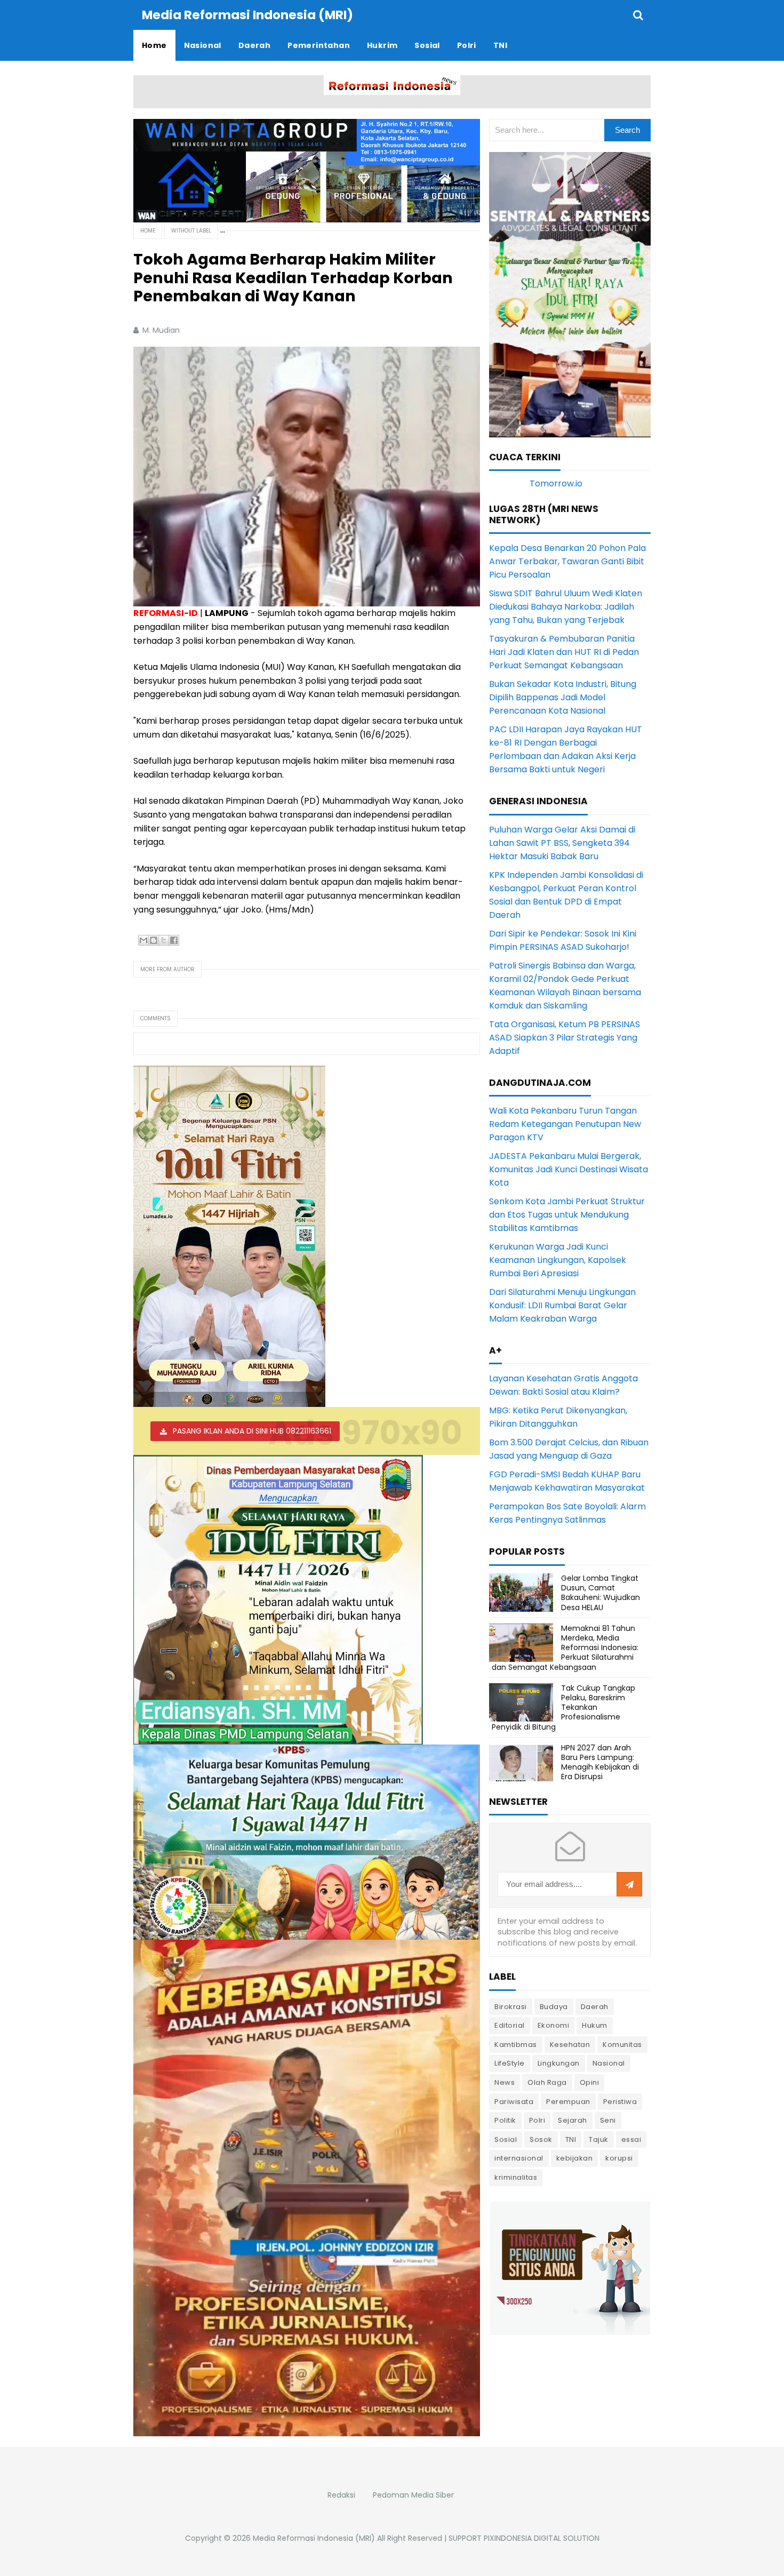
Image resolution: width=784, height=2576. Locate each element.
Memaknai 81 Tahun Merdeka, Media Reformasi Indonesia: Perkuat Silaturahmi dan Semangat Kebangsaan (565, 1648)
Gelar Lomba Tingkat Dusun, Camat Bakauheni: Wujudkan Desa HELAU (601, 1593)
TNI (571, 2139)
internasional (519, 2158)
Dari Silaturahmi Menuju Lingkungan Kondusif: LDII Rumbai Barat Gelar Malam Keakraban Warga (562, 1305)
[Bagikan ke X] (164, 940)
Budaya (554, 2007)
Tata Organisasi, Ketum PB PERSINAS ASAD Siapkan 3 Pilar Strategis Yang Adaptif (565, 1038)
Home (148, 231)
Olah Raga (547, 2082)
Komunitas (622, 2045)
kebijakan (575, 2158)
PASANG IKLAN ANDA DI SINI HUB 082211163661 (252, 1431)
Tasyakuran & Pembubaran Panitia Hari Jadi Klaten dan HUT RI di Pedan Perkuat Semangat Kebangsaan (564, 652)
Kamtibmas (516, 2045)
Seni (608, 2120)
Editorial (510, 2025)
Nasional (609, 2063)
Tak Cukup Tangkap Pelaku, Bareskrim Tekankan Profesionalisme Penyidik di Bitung (563, 1707)
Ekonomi (554, 2025)
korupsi (619, 2158)
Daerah (595, 2007)
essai (631, 2139)
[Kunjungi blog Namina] (570, 2267)
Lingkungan (559, 2063)
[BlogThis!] (154, 940)
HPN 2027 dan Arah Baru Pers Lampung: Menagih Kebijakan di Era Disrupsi (600, 1762)
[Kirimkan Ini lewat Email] (143, 940)
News (505, 2082)
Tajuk (599, 2139)
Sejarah (573, 2120)
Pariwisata (514, 2102)
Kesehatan (570, 2045)
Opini (590, 2082)
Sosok (541, 2139)
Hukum (595, 2025)
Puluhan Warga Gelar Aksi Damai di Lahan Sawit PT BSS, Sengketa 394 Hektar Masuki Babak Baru (562, 843)
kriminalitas (516, 2177)
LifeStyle (510, 2063)
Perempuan (568, 2102)
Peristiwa (620, 2102)
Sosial (506, 2139)
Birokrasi (511, 2007)
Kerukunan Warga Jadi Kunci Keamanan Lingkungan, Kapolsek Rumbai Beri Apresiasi (558, 1260)
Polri (537, 2120)
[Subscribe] (629, 1885)
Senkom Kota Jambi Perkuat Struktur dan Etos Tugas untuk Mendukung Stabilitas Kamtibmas (567, 1215)
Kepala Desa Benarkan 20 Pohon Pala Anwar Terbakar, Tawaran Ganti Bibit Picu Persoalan (567, 561)
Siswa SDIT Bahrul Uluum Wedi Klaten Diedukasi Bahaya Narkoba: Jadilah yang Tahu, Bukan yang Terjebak (566, 607)
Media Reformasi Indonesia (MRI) (314, 2538)
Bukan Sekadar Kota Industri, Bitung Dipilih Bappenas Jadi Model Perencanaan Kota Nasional (563, 697)
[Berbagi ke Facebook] (174, 940)
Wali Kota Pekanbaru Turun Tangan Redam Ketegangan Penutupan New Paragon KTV (565, 1124)
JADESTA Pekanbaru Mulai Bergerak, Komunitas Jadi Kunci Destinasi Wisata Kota (569, 1169)
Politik (505, 2120)
